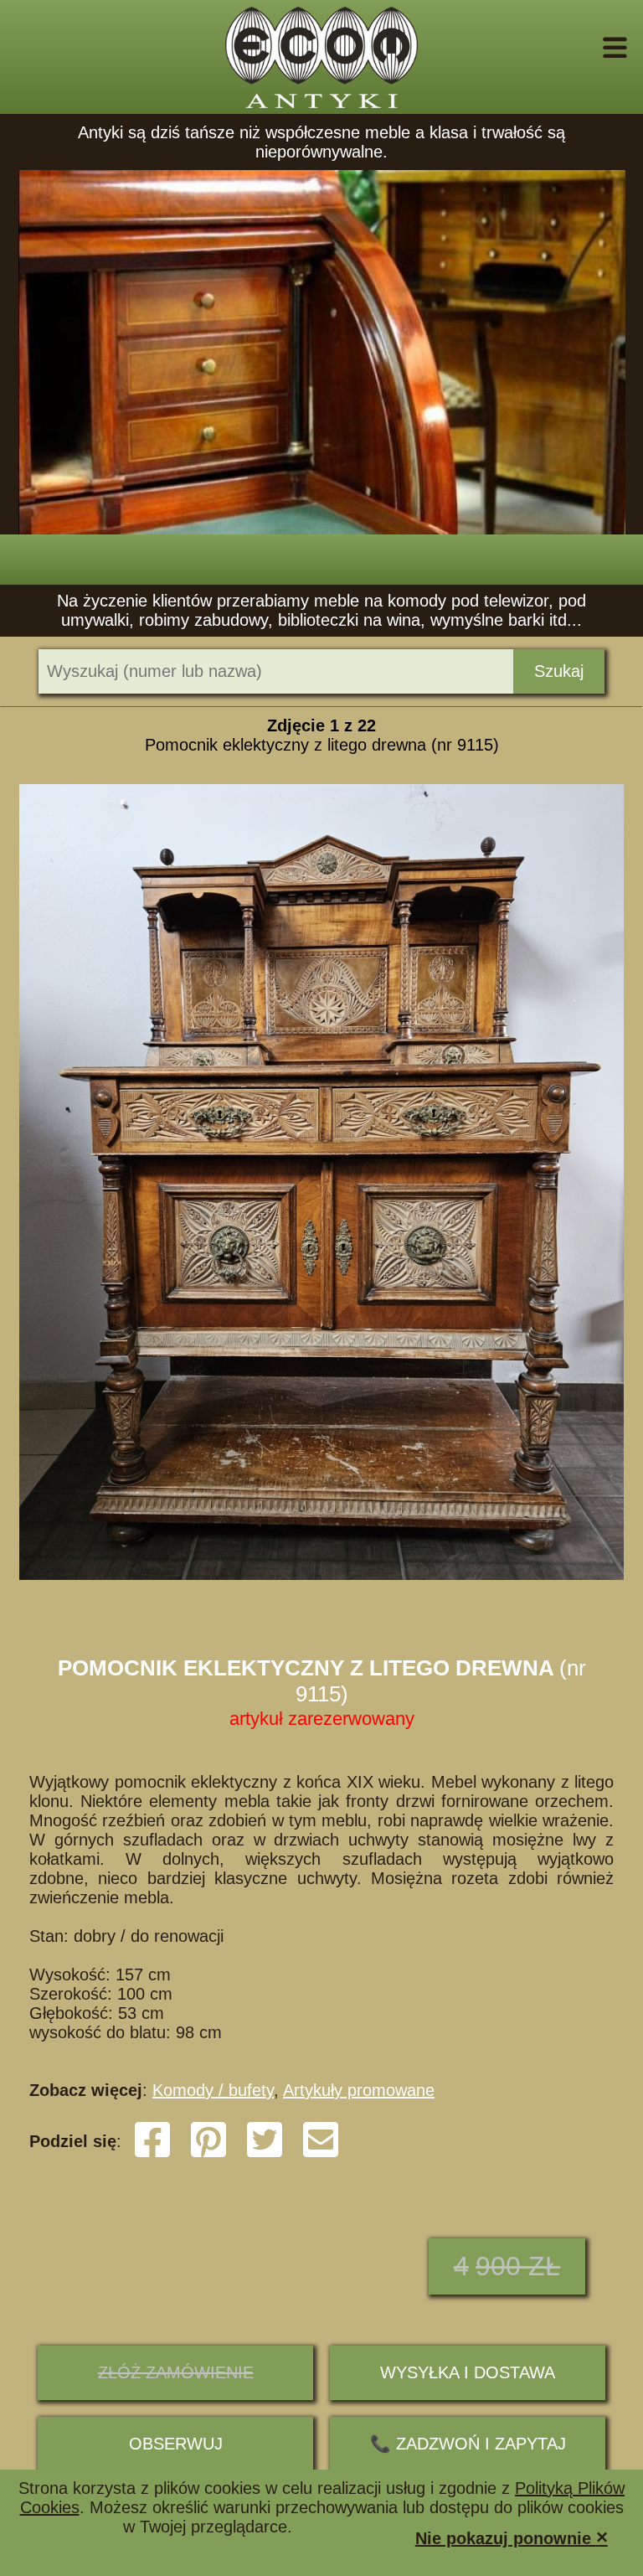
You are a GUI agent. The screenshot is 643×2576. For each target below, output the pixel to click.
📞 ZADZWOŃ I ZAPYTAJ (468, 2444)
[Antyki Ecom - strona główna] (321, 57)
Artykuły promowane (359, 2090)
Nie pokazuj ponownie (512, 2537)
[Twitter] (265, 2154)
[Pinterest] (208, 2154)
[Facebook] (152, 2154)
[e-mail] (321, 2154)
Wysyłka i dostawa (468, 2372)
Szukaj (559, 671)
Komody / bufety (213, 2090)
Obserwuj (176, 2444)
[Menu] (592, 48)
